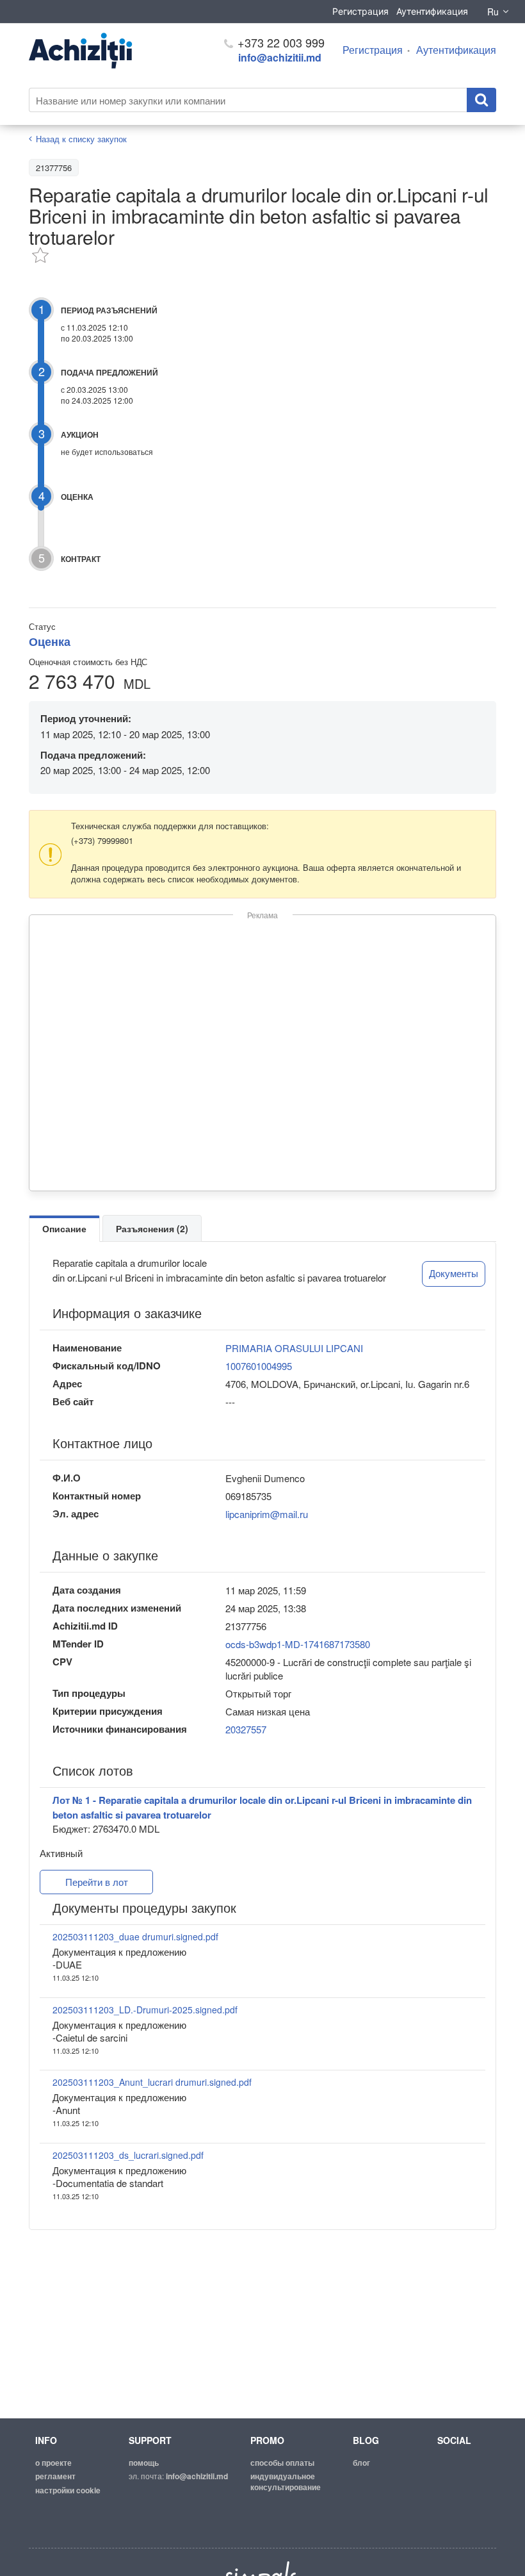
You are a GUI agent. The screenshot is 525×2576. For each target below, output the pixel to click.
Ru (493, 12)
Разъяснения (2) (152, 1228)
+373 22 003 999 (279, 42)
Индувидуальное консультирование (286, 2481)
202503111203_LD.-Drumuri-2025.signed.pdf (145, 2010)
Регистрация (360, 11)
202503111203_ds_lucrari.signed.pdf (128, 2155)
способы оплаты (282, 2463)
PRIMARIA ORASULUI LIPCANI (294, 1348)
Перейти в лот (97, 1882)
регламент (55, 2476)
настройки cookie (68, 2490)
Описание (64, 1228)
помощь (144, 2463)
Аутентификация (432, 11)
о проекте (53, 2463)
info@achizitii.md (280, 57)
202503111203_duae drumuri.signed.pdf (135, 1936)
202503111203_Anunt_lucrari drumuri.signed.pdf (152, 2082)
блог (361, 2463)
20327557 (246, 1729)
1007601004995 (259, 1366)
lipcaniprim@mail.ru (267, 1514)
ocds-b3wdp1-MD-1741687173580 (298, 1644)
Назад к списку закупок (81, 139)
